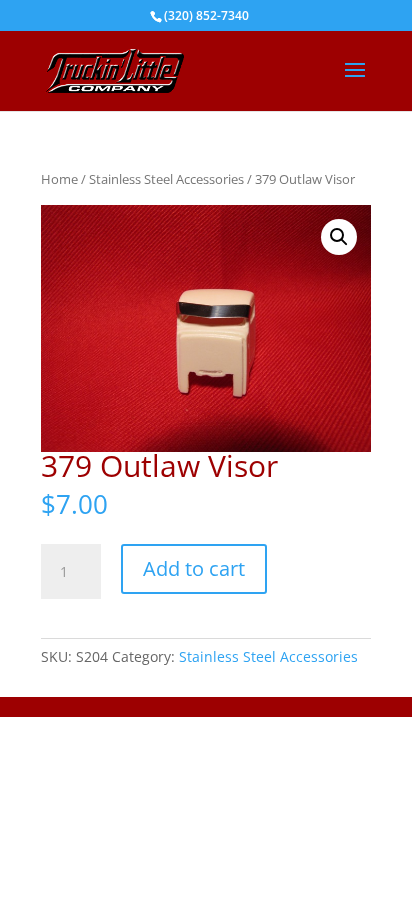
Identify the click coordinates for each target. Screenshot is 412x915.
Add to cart (194, 568)
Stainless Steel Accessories (166, 179)
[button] (339, 237)
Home (59, 179)
